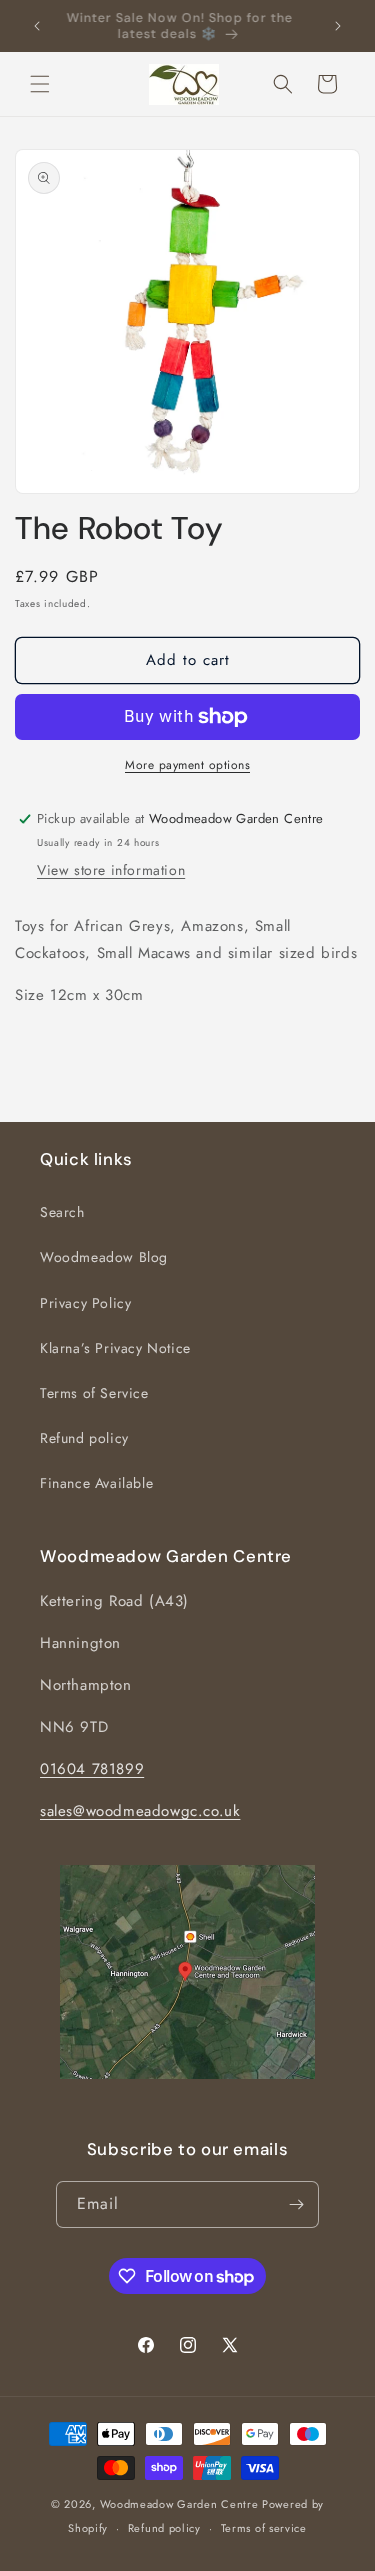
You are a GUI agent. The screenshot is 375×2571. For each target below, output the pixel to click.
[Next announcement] (338, 26)
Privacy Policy (85, 1303)
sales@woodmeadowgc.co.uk (140, 1811)
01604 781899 (92, 1769)
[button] (40, 84)
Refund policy (84, 1438)
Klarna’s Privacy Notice (115, 1348)
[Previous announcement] (37, 26)
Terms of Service (94, 1393)
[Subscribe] (296, 2204)
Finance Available (96, 1483)
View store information (111, 870)
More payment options (187, 765)
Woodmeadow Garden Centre (179, 2504)
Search (62, 1212)
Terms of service (264, 2528)
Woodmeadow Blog (104, 1257)
